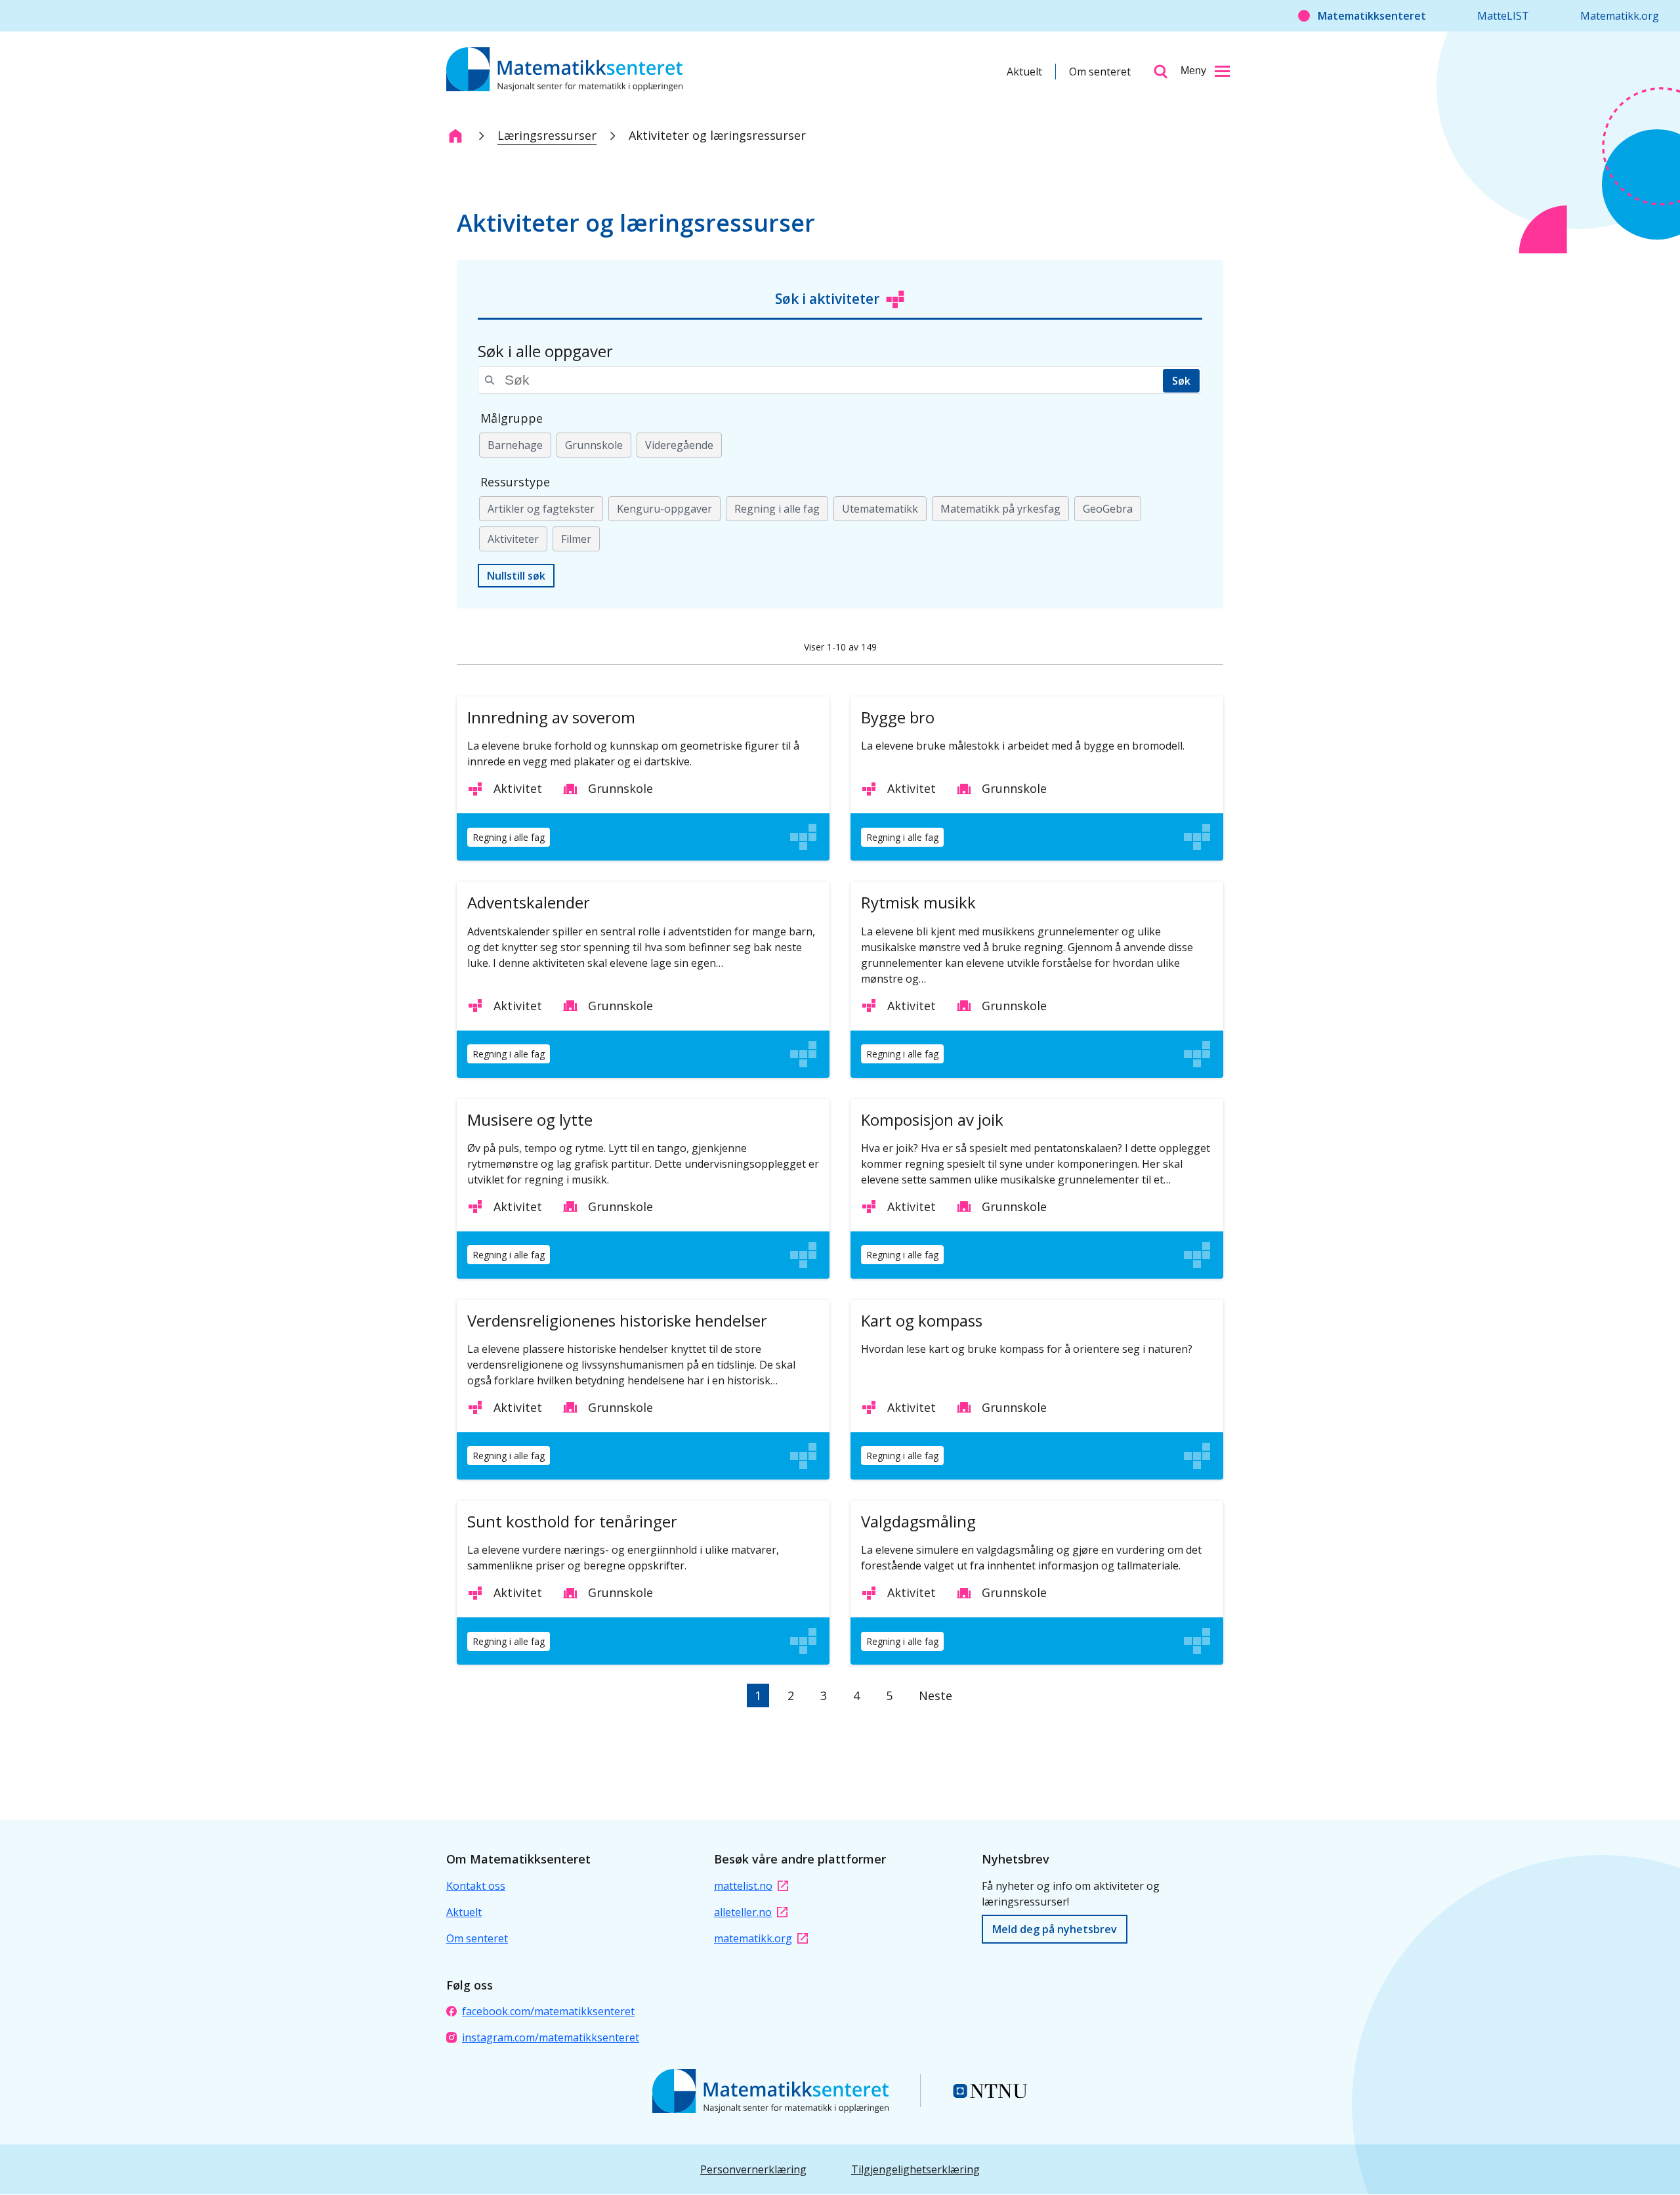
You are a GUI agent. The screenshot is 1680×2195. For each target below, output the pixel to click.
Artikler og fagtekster (541, 509)
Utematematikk (880, 509)
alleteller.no (743, 1912)
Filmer (576, 539)
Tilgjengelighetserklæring (915, 2169)
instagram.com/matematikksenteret (551, 2037)
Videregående (679, 445)
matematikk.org (753, 1938)
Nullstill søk (516, 576)
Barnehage (515, 445)
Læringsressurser (547, 135)
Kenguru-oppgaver (664, 509)
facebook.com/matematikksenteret (548, 2011)
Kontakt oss (476, 1886)
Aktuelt (1024, 72)
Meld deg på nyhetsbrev (1055, 1929)
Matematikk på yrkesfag (1000, 509)
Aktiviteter (513, 539)
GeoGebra (1108, 509)
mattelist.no (743, 1886)
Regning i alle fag (777, 509)
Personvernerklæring (753, 2169)
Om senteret (1100, 72)
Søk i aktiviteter (827, 299)
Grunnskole (594, 445)
